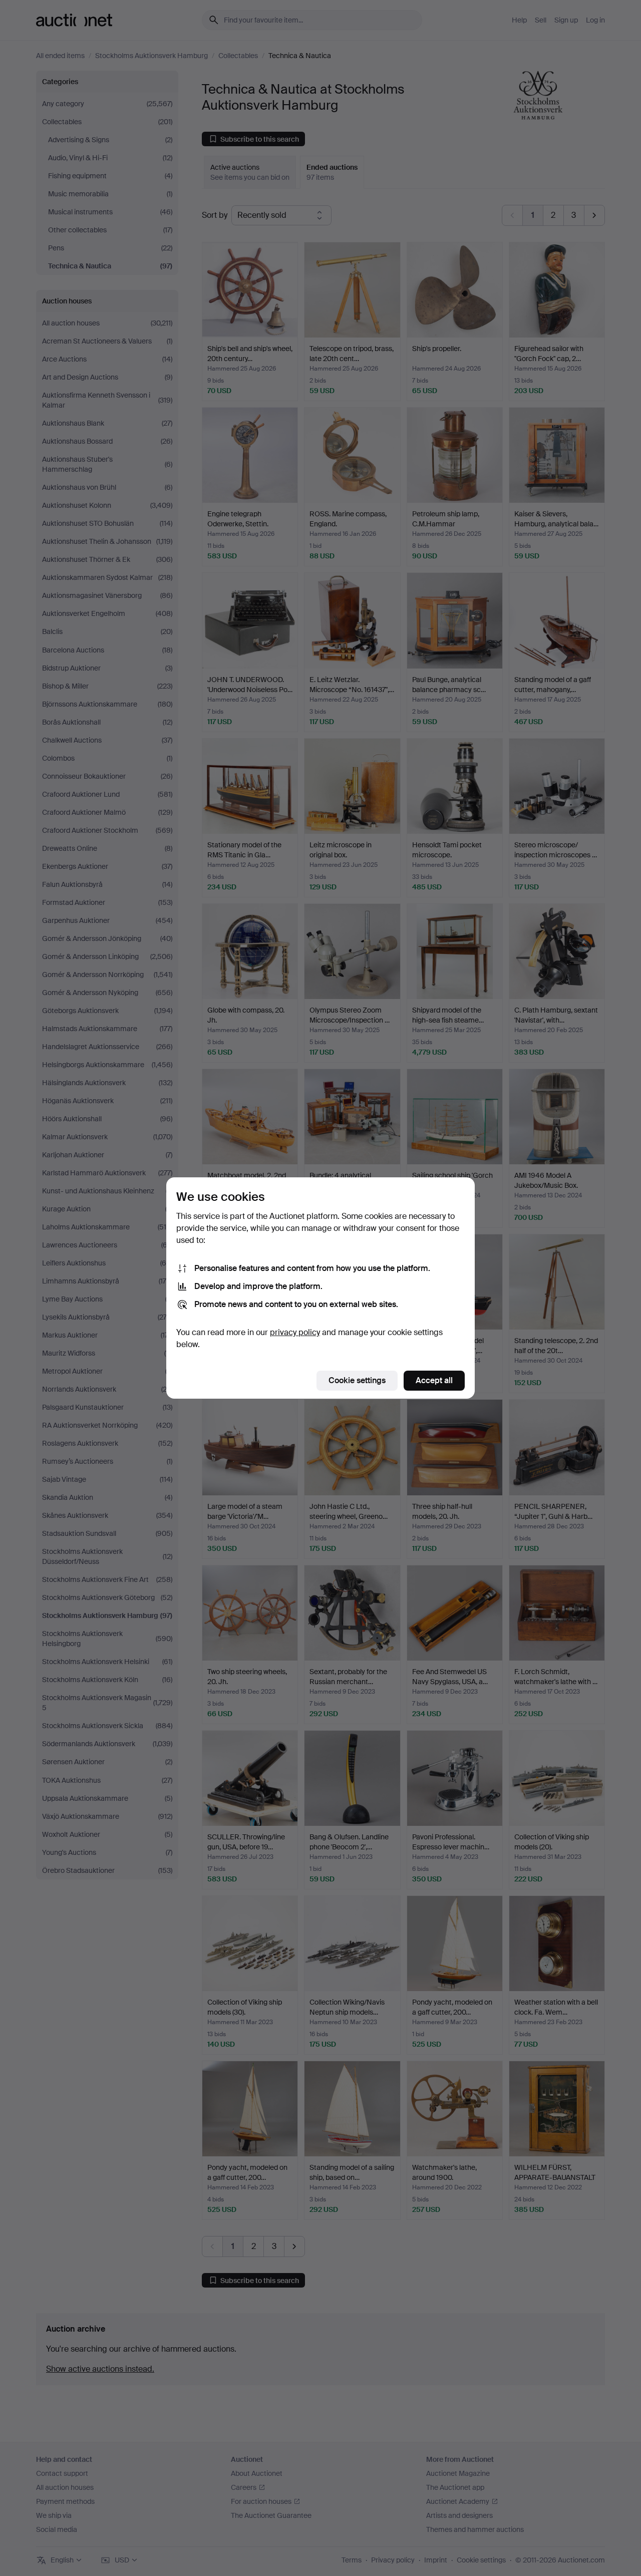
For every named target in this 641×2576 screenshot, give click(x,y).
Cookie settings (357, 1380)
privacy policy (295, 1332)
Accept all (434, 1380)
